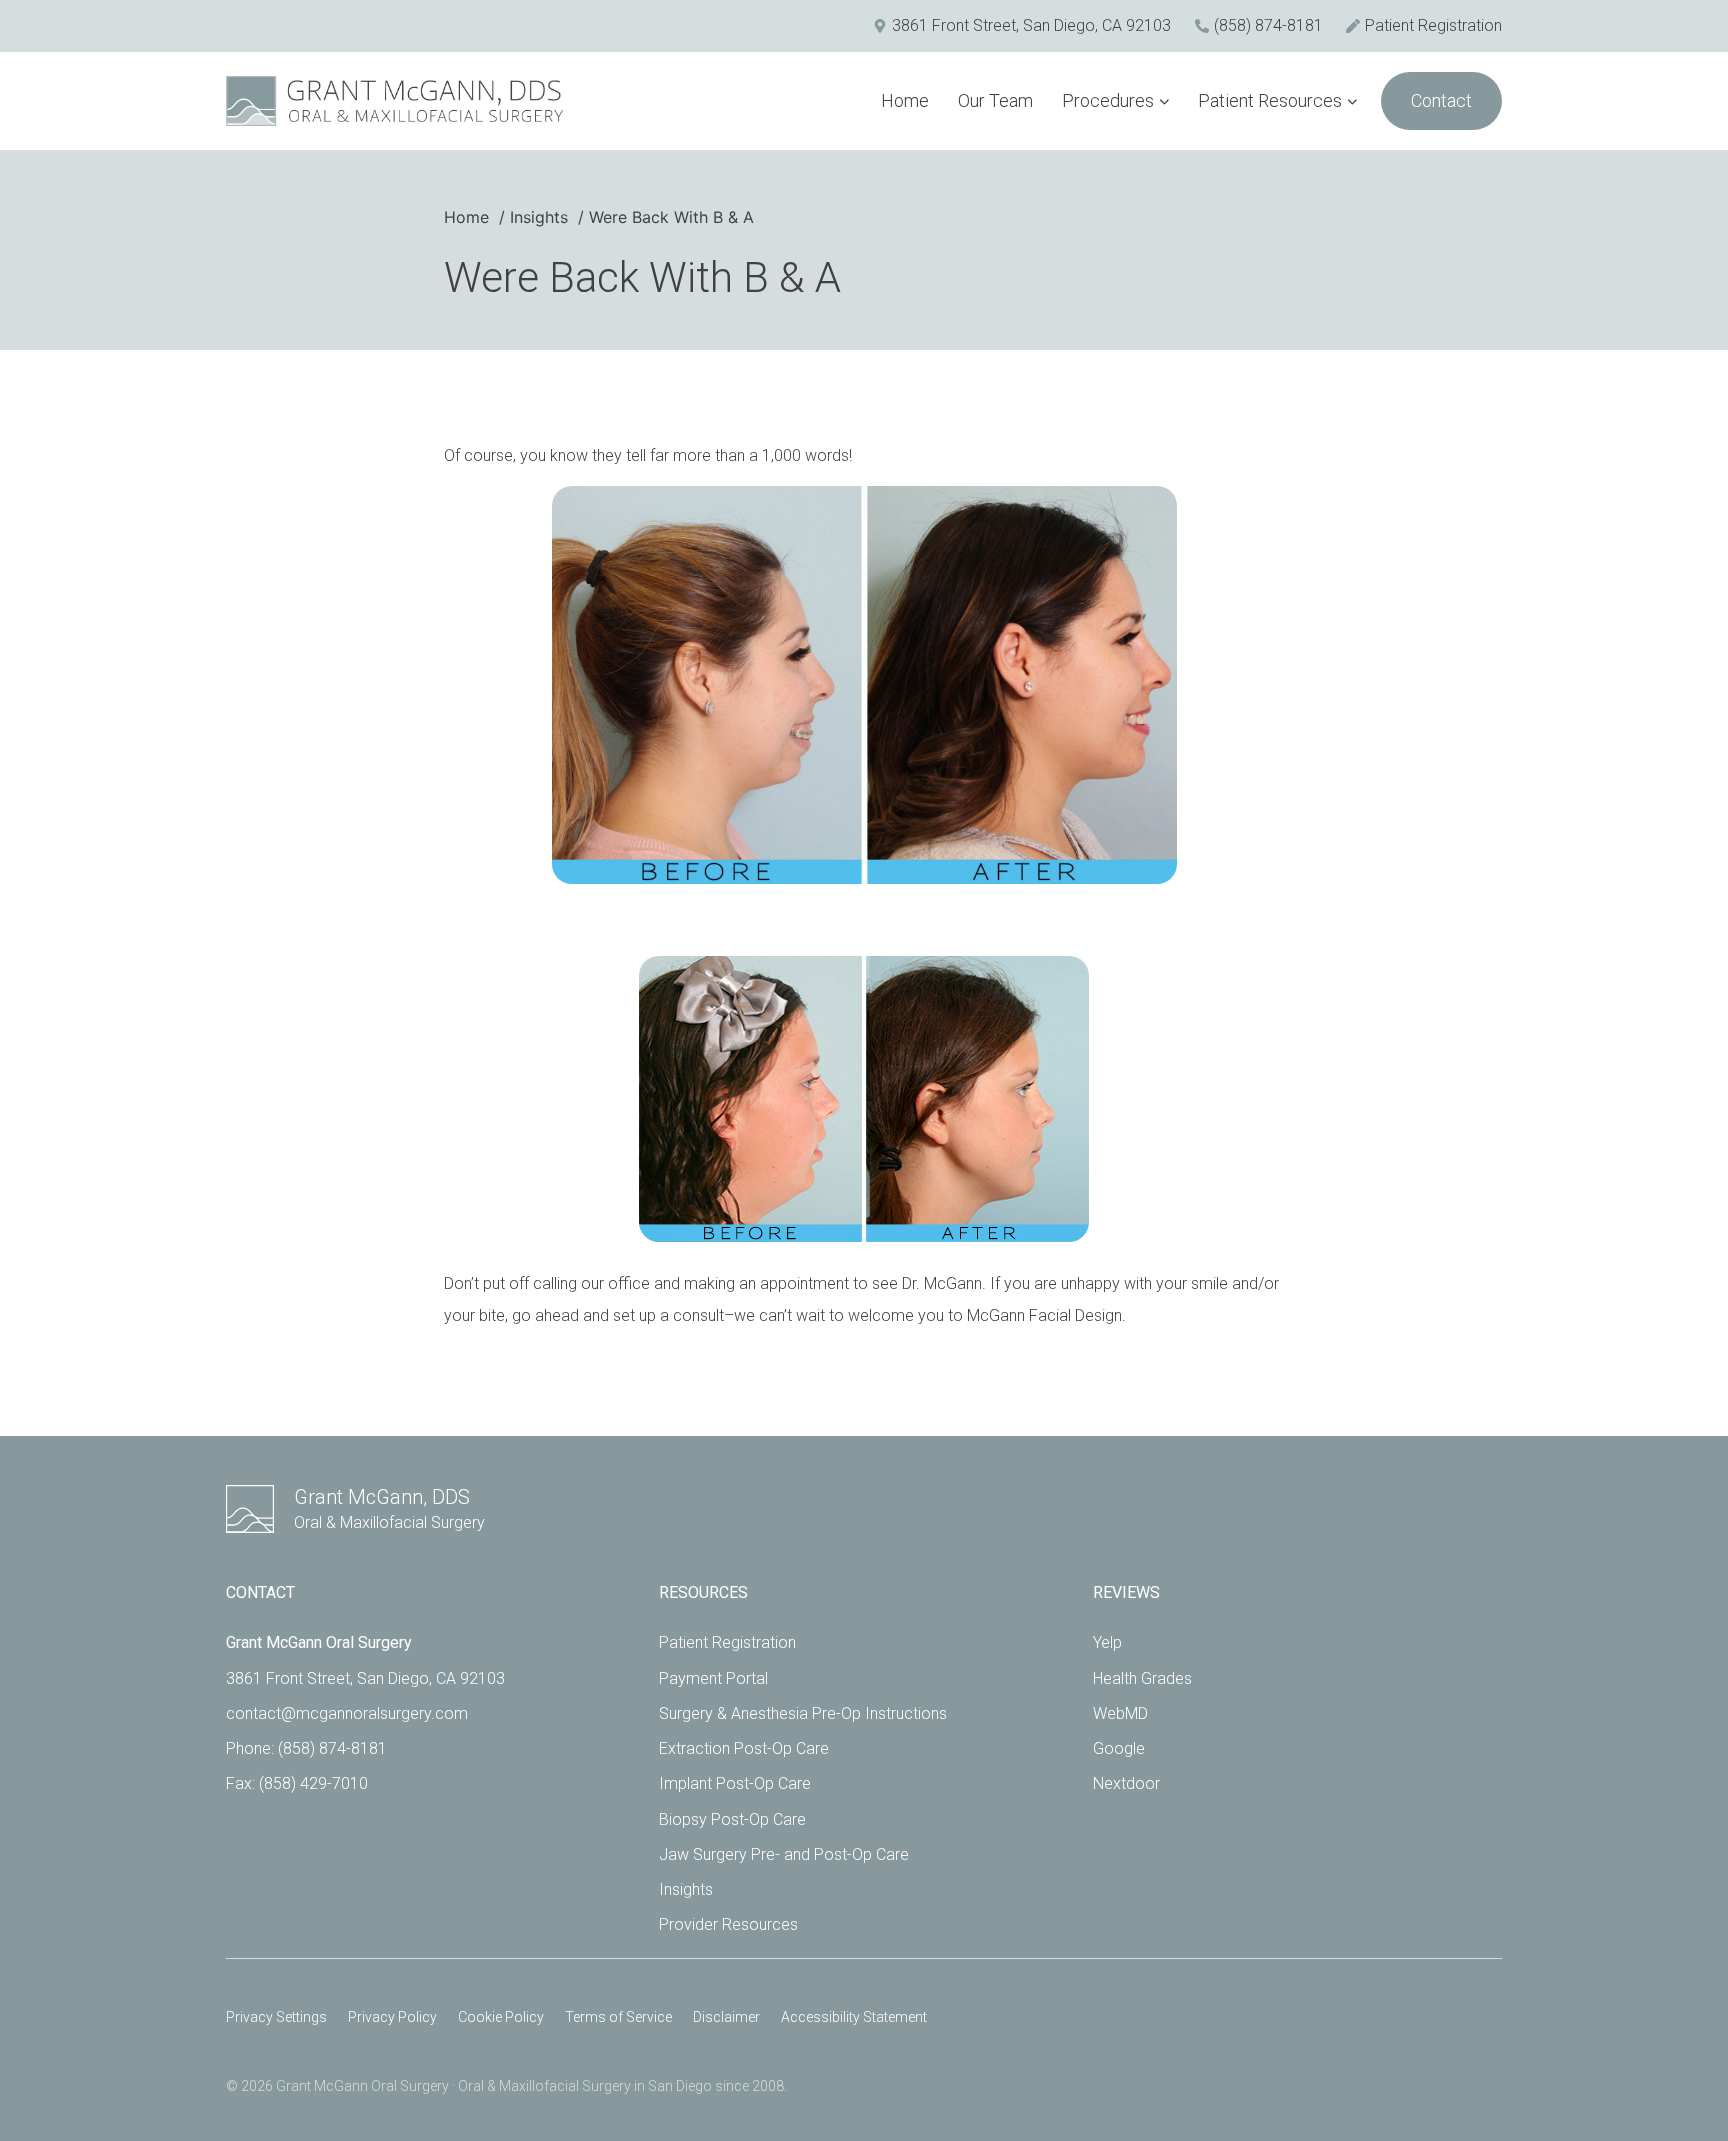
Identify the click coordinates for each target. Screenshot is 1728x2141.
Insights (686, 1889)
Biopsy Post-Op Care (732, 1819)
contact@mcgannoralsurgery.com (347, 1713)
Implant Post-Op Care (735, 1783)
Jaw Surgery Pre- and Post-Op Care (784, 1854)
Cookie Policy (501, 2017)
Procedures (1108, 100)
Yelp (1107, 1642)
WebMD (1120, 1713)
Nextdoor (1126, 1783)
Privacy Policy (392, 2017)
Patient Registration (727, 1642)
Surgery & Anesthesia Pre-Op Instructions (803, 1713)
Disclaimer (726, 2017)
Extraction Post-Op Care (744, 1748)
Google (1119, 1748)
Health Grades (1142, 1678)
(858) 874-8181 (332, 1748)
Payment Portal (713, 1678)
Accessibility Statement (854, 2017)
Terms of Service (618, 2017)
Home (905, 100)
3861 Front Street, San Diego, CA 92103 (365, 1678)
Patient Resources (1270, 100)
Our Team (995, 100)
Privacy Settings (276, 2017)
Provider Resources (728, 1924)
